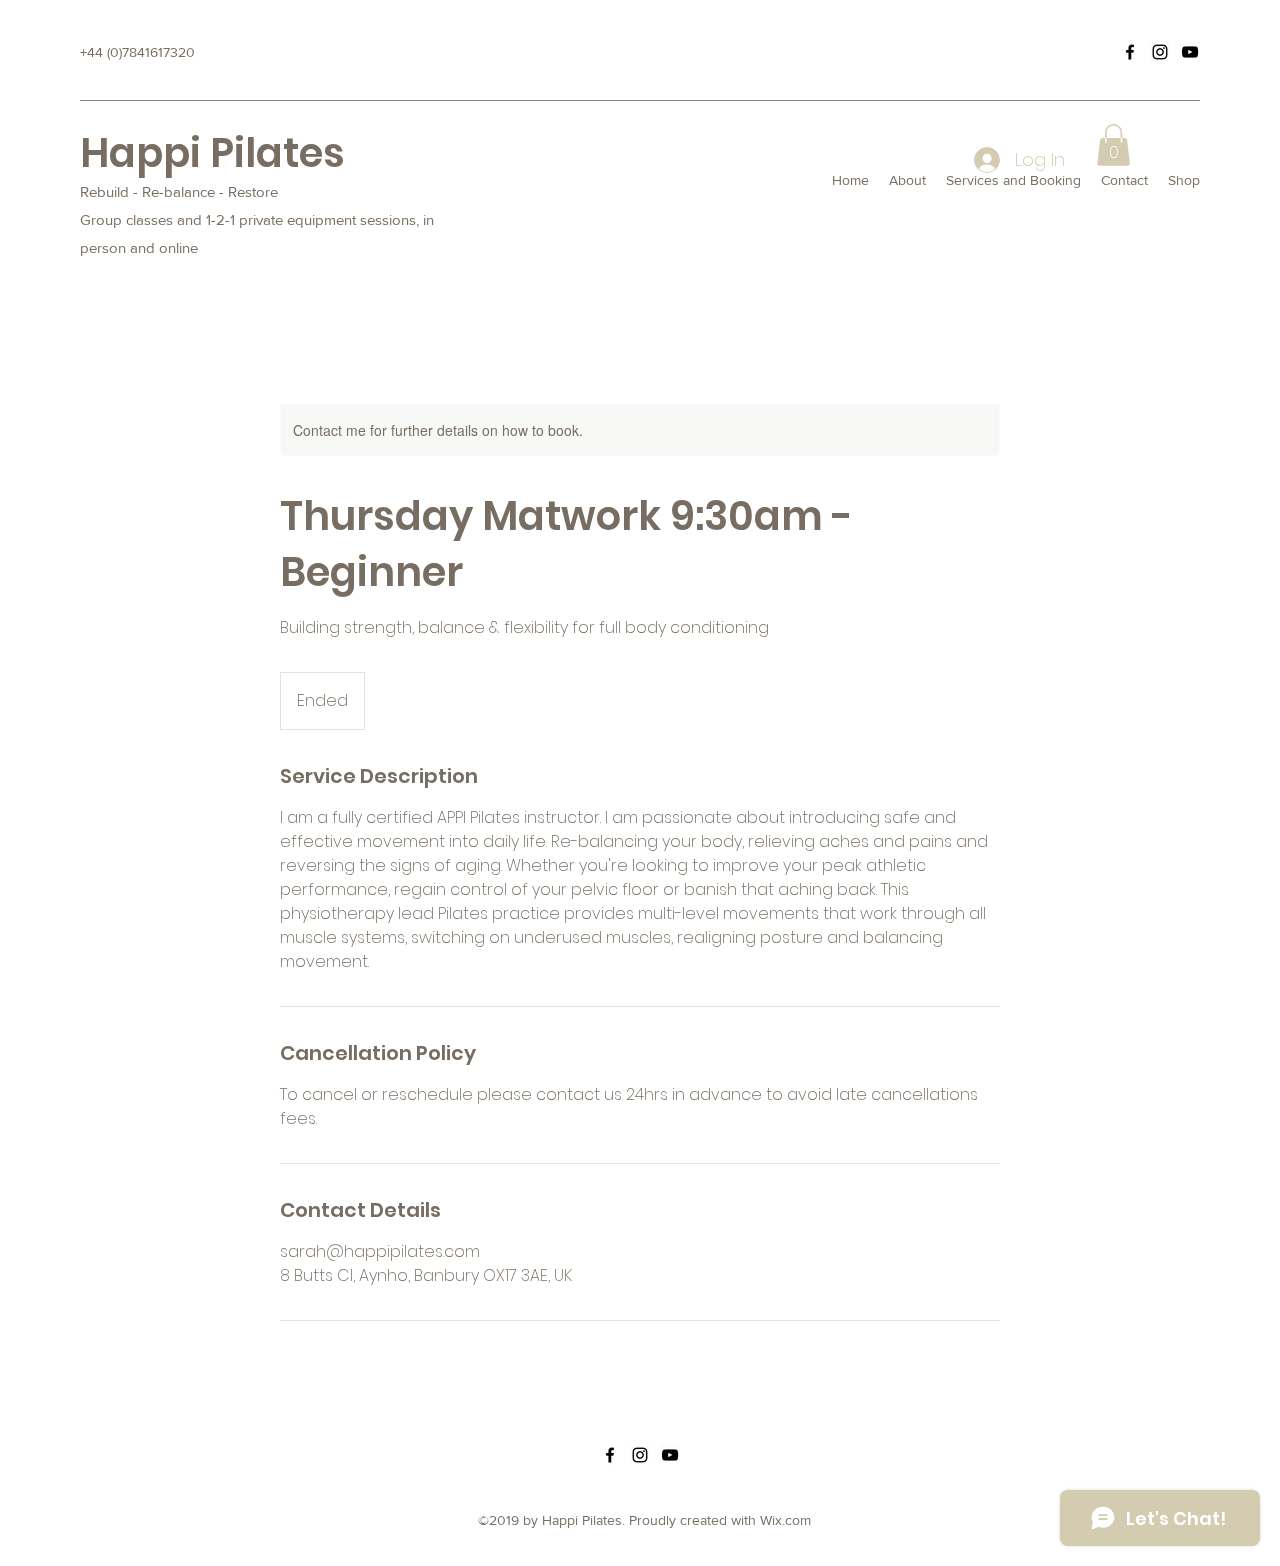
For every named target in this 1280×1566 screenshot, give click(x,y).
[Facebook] (1130, 52)
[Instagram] (1160, 52)
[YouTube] (1190, 52)
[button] (1113, 145)
